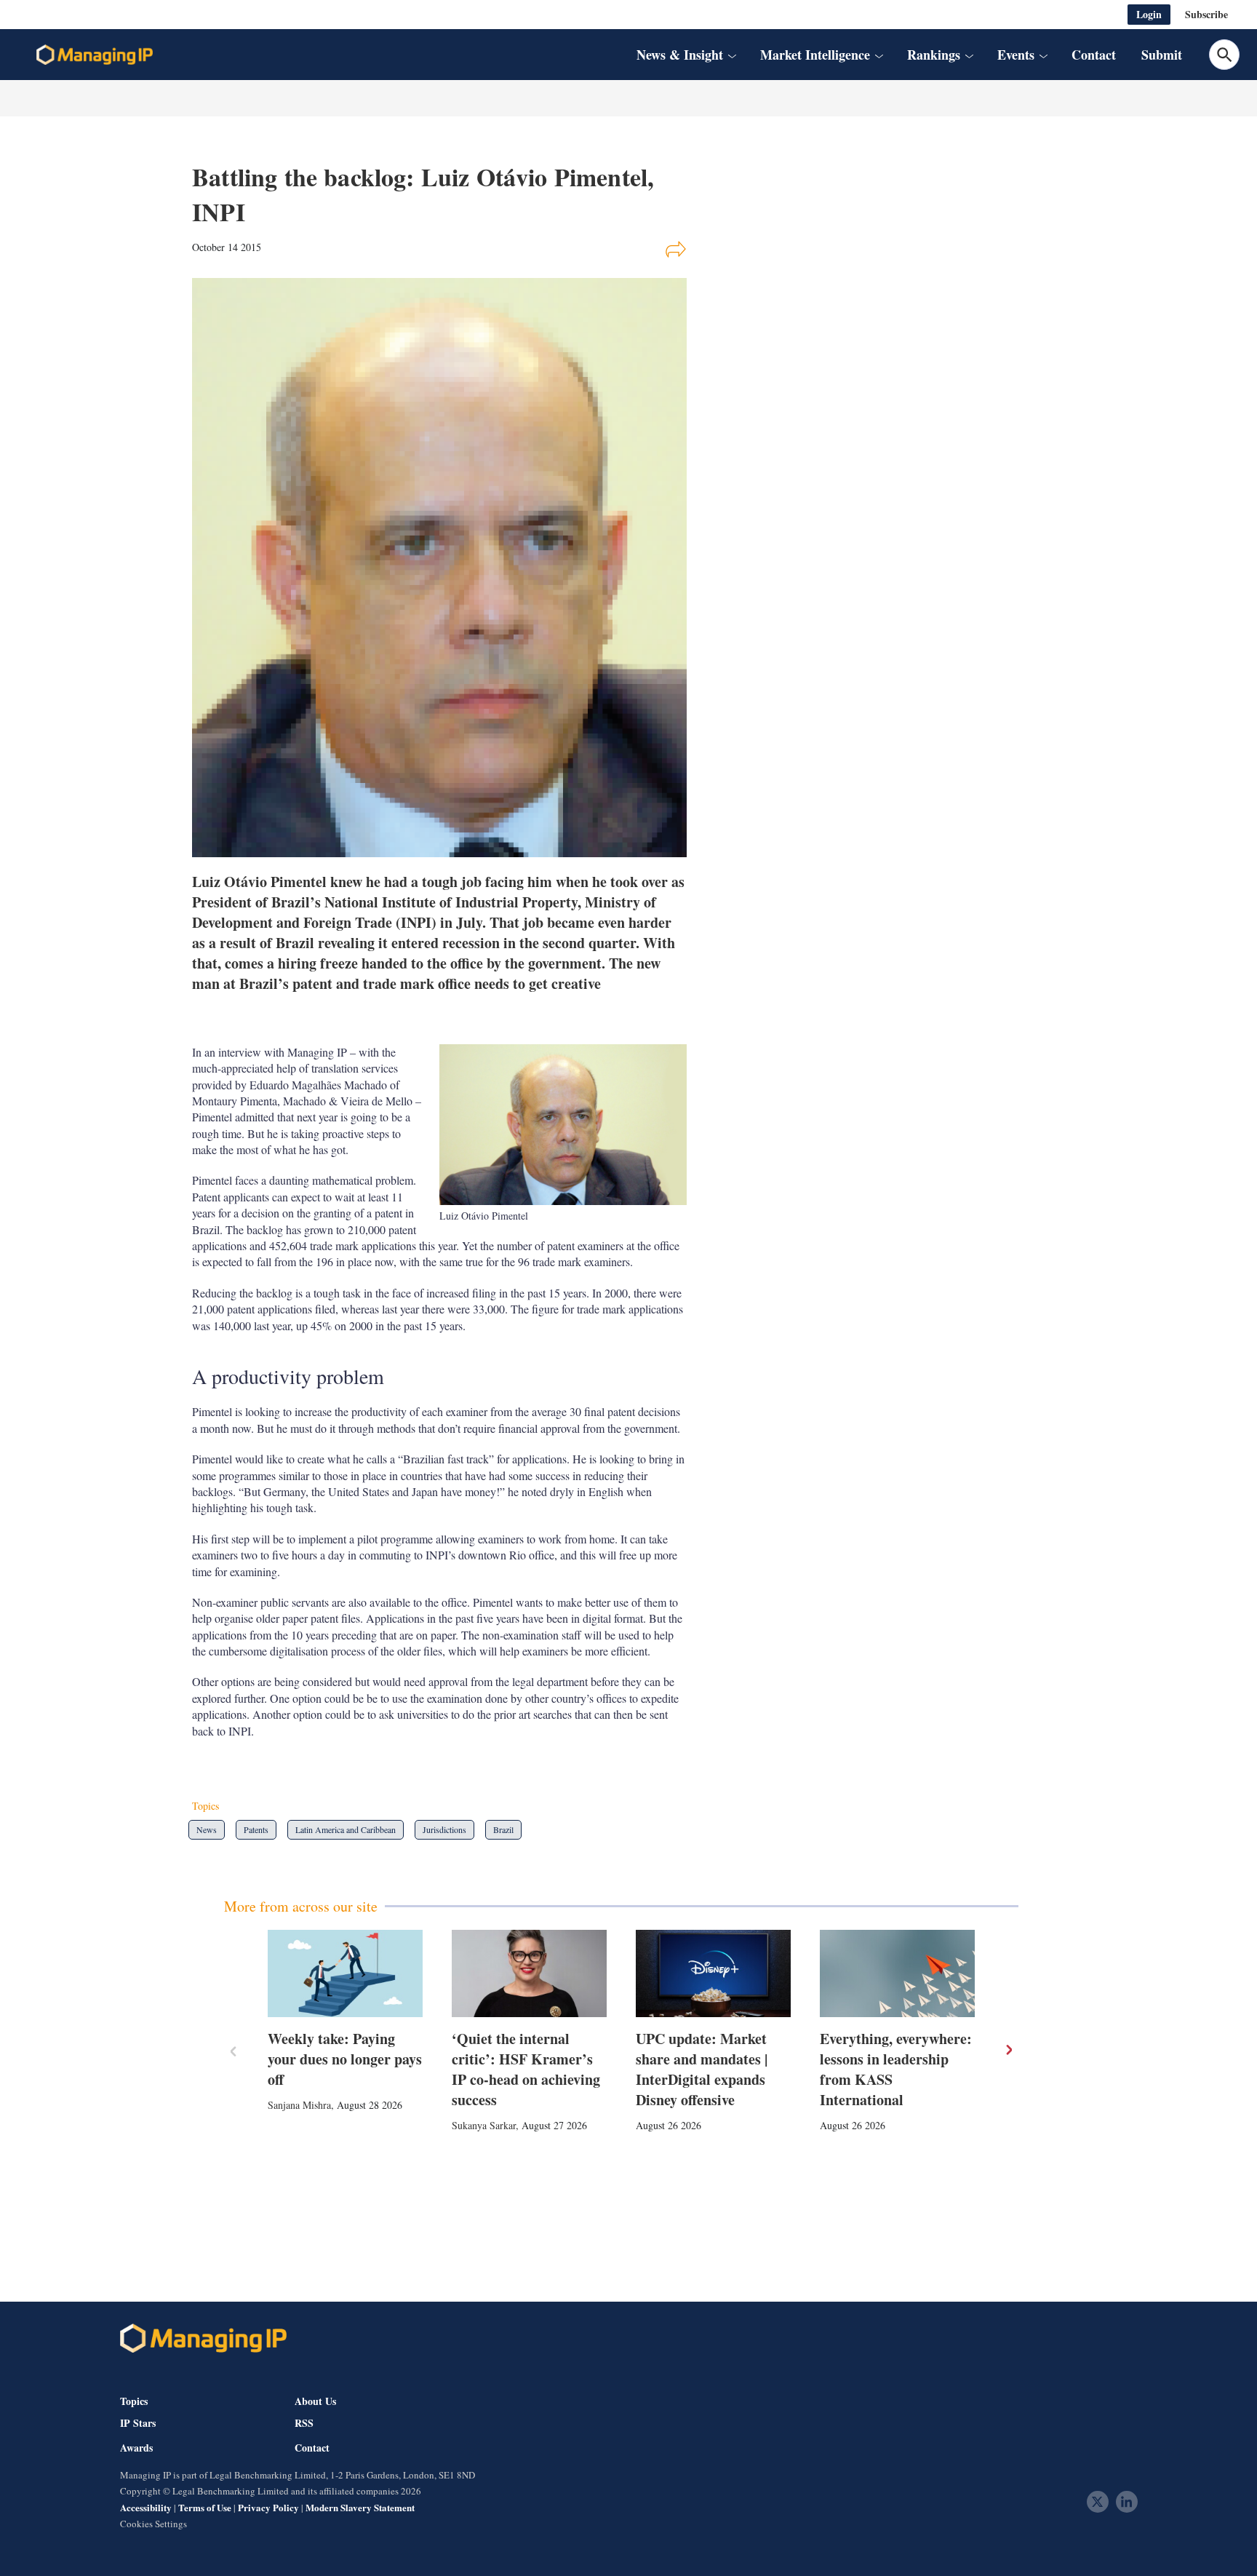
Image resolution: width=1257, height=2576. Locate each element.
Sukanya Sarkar (484, 2125)
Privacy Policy (268, 2507)
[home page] (95, 55)
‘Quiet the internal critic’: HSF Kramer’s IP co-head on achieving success (526, 2069)
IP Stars (138, 2423)
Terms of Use (205, 2507)
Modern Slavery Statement (360, 2507)
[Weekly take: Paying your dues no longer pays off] (345, 1973)
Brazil (503, 1829)
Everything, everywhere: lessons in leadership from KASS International (896, 2069)
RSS (304, 2423)
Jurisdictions (444, 1829)
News (207, 1829)
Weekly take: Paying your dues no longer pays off (345, 2059)
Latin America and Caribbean (346, 1829)
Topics (134, 2401)
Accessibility (146, 2507)
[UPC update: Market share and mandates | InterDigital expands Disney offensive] (713, 1973)
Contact (1094, 55)
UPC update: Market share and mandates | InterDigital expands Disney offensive (702, 2069)
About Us (315, 2401)
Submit (1162, 55)
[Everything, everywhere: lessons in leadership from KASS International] (897, 1973)
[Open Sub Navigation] (732, 55)
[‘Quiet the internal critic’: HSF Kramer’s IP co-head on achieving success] (529, 1973)
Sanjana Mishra (299, 2105)
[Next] (1008, 2050)
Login (1149, 14)
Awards (136, 2448)
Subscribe (1206, 14)
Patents (256, 1829)
